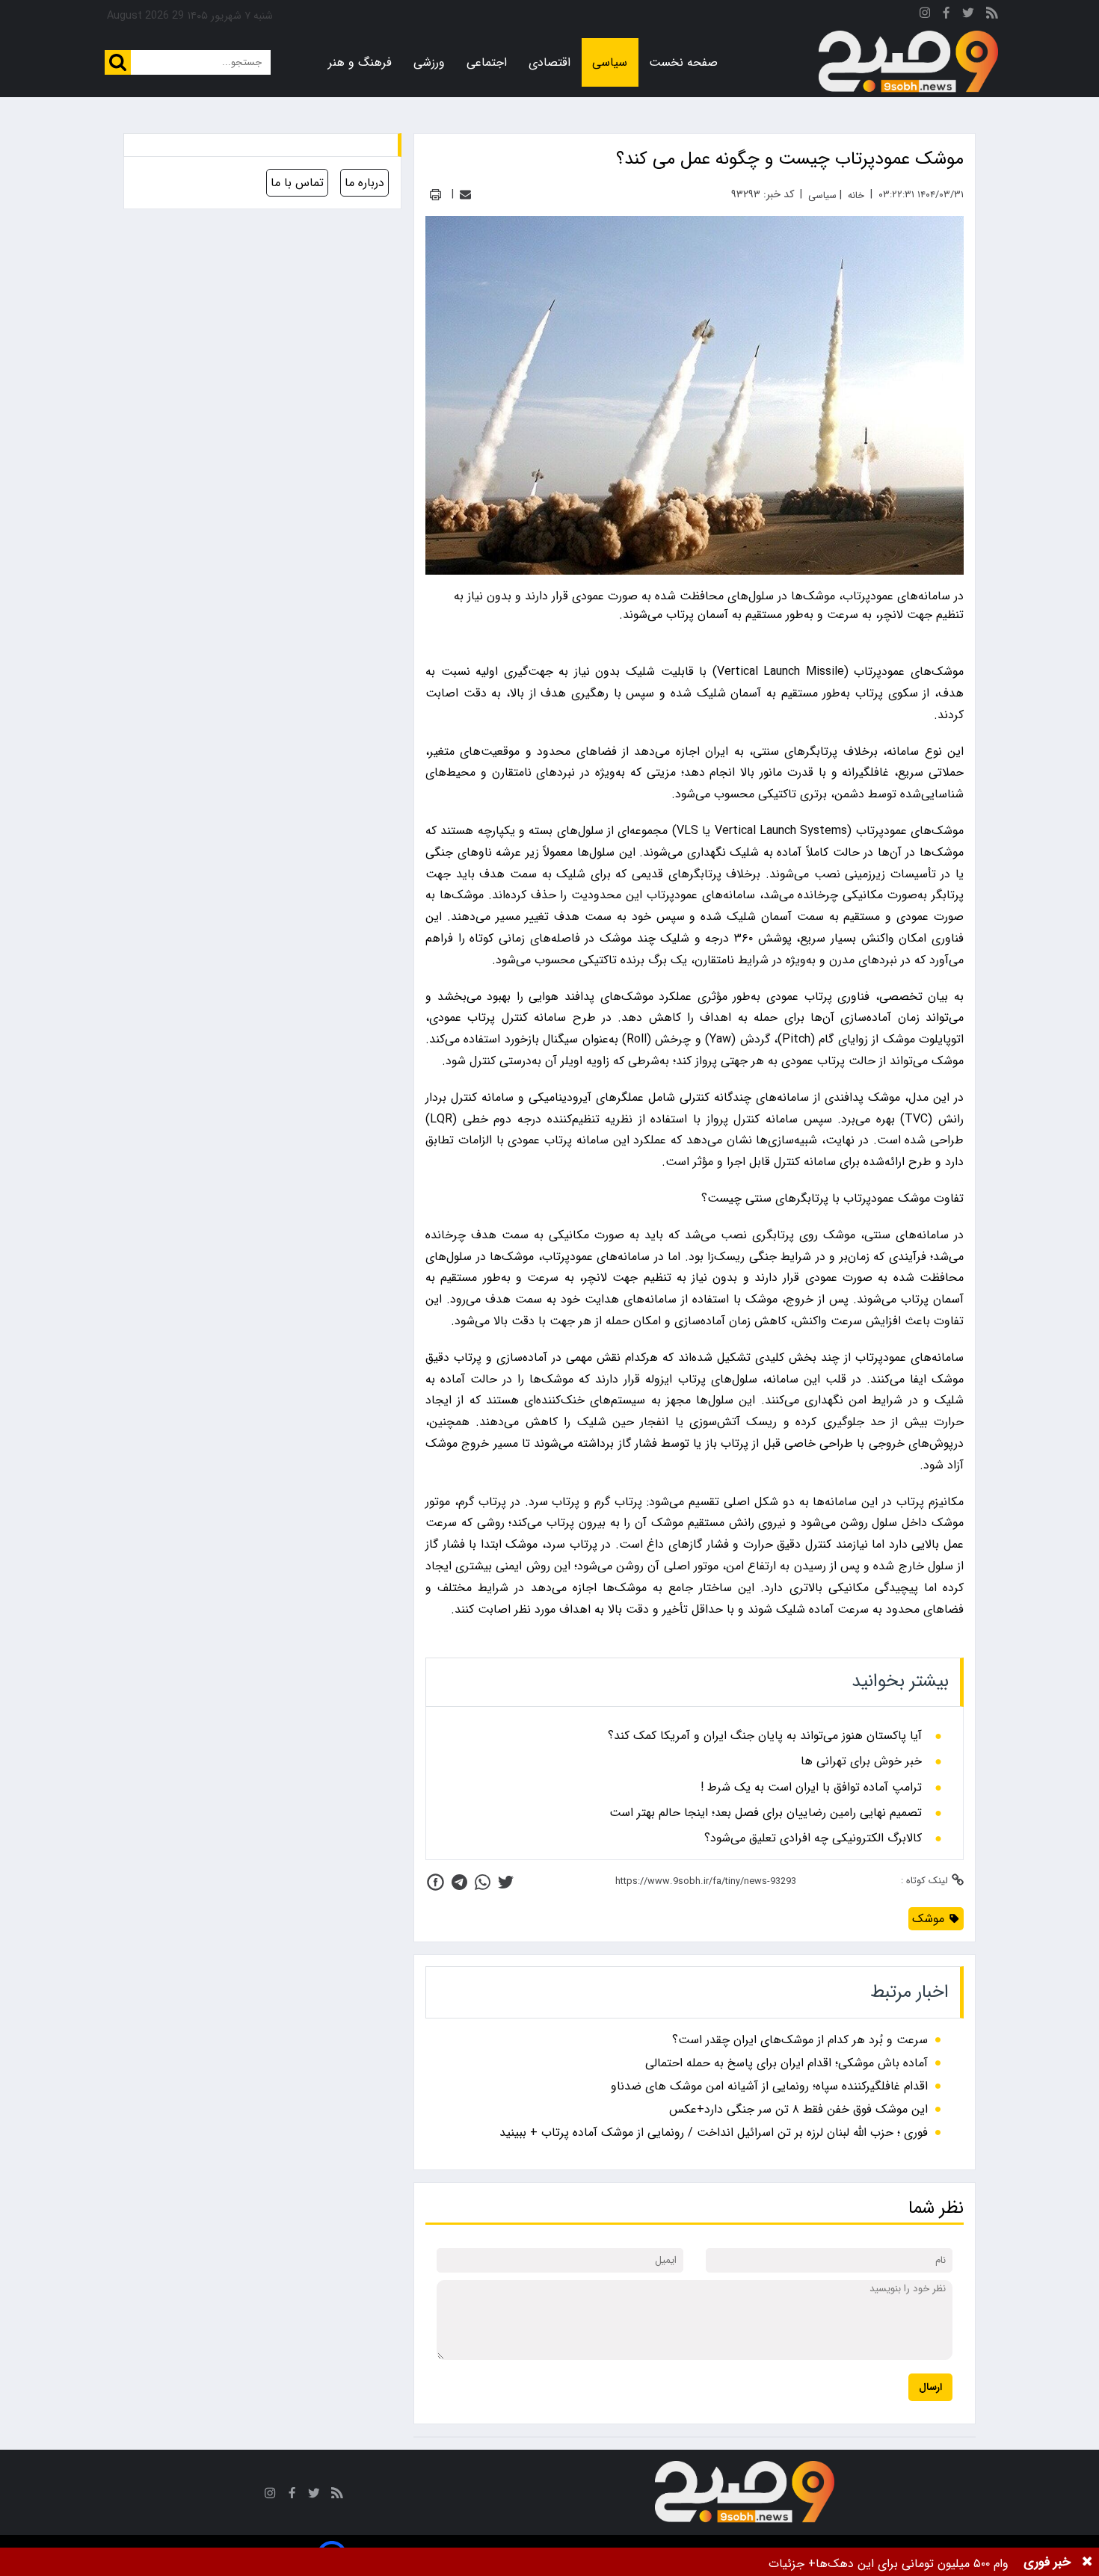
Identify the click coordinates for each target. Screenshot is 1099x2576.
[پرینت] (435, 195)
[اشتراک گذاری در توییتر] (506, 1882)
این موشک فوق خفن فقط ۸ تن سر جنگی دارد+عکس (798, 2109)
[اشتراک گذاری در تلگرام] (459, 1882)
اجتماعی (487, 62)
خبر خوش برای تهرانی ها (861, 1761)
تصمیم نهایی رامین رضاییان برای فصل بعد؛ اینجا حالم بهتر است (766, 1813)
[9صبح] (908, 62)
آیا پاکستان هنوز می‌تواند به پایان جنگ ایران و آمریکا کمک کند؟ (765, 1736)
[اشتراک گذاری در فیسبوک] (435, 1882)
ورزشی (429, 62)
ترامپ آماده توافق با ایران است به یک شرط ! (811, 1788)
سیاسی (610, 62)
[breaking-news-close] (1087, 2562)
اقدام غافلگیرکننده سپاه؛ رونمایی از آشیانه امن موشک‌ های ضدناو (769, 2086)
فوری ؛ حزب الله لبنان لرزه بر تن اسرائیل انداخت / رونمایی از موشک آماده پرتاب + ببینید (714, 2132)
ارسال (930, 2387)
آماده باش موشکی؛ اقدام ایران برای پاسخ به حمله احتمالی (786, 2063)
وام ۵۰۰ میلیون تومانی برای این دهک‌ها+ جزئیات (889, 2564)
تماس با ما (297, 183)
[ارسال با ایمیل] (465, 195)
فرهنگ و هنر (360, 62)
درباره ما (364, 183)
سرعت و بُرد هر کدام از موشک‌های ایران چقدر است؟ (800, 2040)
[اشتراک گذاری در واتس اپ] (483, 1882)
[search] (118, 62)
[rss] (992, 15)
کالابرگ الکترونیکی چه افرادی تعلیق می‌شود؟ (813, 1838)
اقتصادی (549, 62)
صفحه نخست (683, 62)
